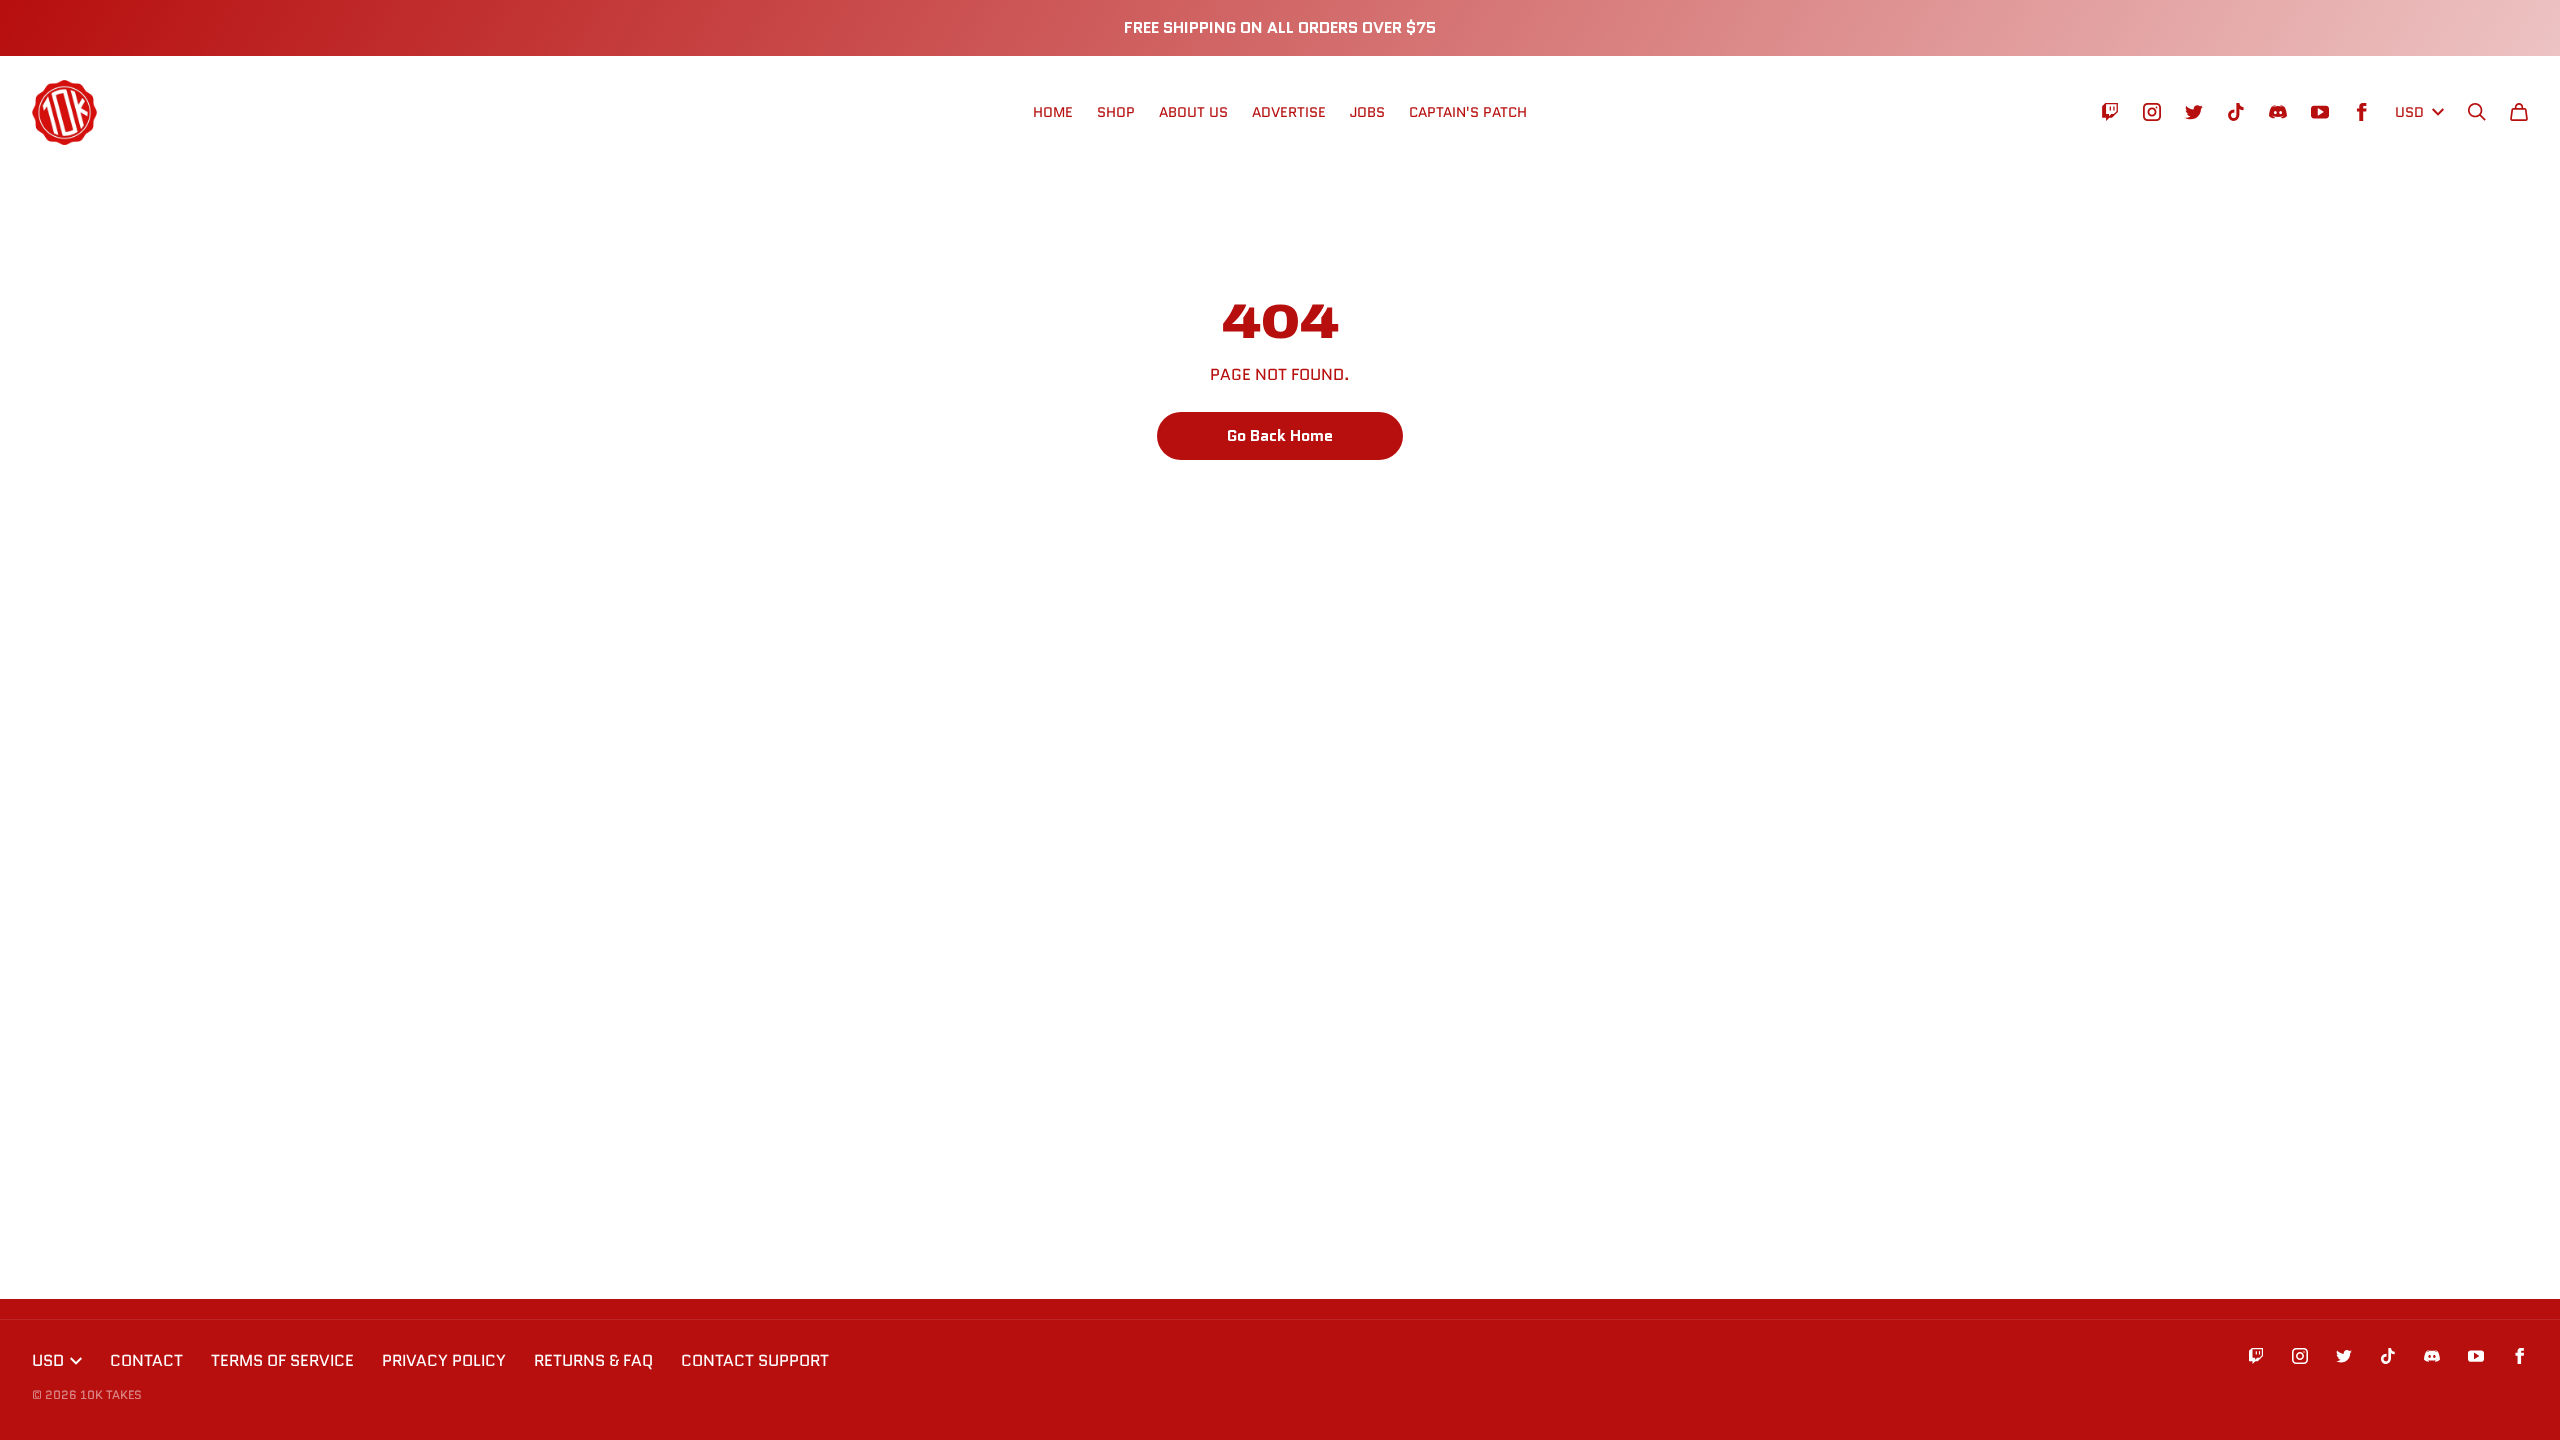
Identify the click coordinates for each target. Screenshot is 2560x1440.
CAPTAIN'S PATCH (1468, 112)
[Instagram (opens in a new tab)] (2152, 112)
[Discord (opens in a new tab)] (2278, 112)
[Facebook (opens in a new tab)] (2362, 112)
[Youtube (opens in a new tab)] (2320, 112)
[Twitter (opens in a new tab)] (2194, 112)
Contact (146, 1360)
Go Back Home (1280, 435)
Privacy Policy (444, 1360)
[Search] (2477, 112)
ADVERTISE (1289, 112)
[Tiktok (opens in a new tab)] (2236, 112)
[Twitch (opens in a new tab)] (2110, 112)
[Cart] (2519, 112)
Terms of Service (282, 1360)
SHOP (1116, 112)
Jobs (1367, 112)
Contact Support (755, 1360)
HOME (1053, 112)
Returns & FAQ (593, 1360)
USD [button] (2409, 112)
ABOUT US (1193, 112)
